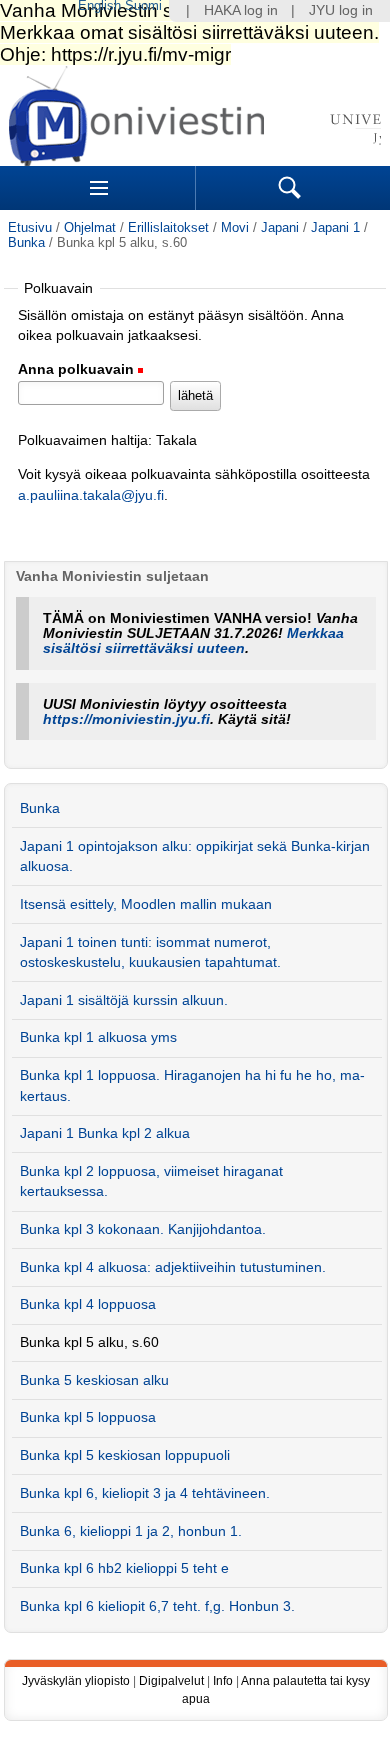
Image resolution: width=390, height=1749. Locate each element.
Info (223, 1681)
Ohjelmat (90, 227)
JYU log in (341, 10)
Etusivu (30, 227)
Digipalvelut (171, 1681)
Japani (280, 227)
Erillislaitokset (168, 227)
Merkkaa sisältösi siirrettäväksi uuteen (193, 641)
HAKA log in (241, 10)
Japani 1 (335, 227)
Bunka (26, 242)
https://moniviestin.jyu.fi (126, 719)
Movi (235, 227)
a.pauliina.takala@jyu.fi (91, 495)
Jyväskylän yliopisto (76, 1681)
